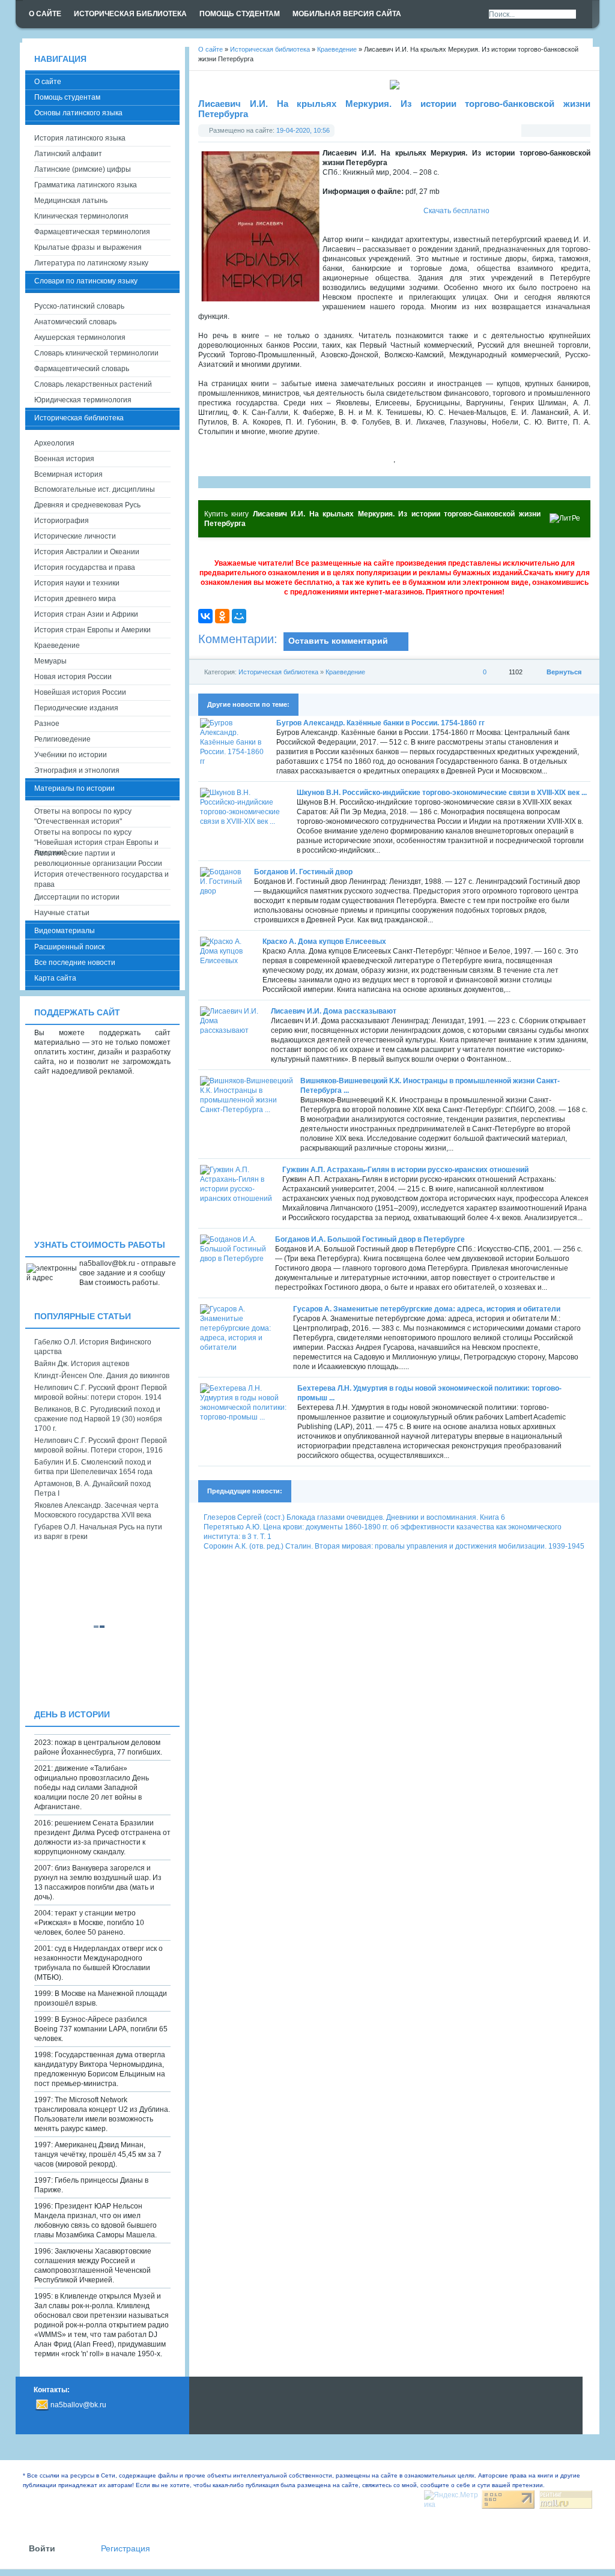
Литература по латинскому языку (91, 263)
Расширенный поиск (69, 947)
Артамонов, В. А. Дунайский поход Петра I (92, 1489)
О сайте (48, 82)
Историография (62, 521)
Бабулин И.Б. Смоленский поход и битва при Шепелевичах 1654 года (93, 1467)
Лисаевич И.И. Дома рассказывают (334, 1011)
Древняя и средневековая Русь (87, 505)
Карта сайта (55, 978)
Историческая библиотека (278, 672)
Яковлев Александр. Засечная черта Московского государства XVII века (96, 1510)
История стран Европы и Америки (92, 630)
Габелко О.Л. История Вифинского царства (93, 1347)
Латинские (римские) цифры (83, 169)
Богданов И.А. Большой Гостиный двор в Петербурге (370, 1239)
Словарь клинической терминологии (96, 353)
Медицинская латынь (71, 201)
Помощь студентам (67, 97)
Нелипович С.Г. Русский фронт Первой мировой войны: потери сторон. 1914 (101, 1392)
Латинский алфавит (68, 154)
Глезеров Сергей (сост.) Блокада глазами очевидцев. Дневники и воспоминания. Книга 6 (354, 1517)
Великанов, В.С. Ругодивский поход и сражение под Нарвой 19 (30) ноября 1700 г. (98, 1419)
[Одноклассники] (222, 616)
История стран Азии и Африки (86, 614)
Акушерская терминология (80, 337)
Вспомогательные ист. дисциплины (95, 489)
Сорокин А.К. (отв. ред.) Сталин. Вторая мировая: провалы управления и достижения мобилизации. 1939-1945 (394, 1546)
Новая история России (73, 677)
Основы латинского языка (78, 113)
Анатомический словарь (75, 322)
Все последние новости (75, 963)
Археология (54, 443)
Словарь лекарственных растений (93, 384)
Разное (47, 724)
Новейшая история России (80, 692)
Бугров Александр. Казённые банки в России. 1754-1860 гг (380, 723)
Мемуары (50, 661)
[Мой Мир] (239, 616)
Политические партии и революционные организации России (98, 858)
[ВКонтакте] (205, 616)
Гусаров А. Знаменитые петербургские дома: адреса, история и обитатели (427, 1309)
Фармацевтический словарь (82, 369)
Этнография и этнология (77, 770)
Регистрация (126, 2549)
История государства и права (85, 567)
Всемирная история (68, 474)
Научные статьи (62, 913)
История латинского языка (80, 138)
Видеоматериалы (65, 931)
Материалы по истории (74, 788)
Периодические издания (76, 708)
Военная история (64, 459)
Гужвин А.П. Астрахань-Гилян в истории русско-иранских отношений (405, 1170)
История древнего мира (75, 599)
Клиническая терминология (81, 216)
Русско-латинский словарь (79, 306)
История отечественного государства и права (101, 879)
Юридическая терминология (83, 400)
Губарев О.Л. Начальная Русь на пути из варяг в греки (98, 1532)
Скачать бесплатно (456, 211)
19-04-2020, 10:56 (303, 130)
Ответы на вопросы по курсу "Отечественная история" (83, 816)
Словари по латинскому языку (86, 281)
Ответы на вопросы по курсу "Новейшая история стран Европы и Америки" (96, 838)
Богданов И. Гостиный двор (303, 872)
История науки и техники (77, 583)
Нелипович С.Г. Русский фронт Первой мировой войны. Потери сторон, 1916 (101, 1445)
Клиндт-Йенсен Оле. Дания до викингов (102, 1376)
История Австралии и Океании (87, 552)
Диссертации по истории (77, 897)
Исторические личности (75, 536)
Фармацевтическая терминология (92, 232)
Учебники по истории (71, 755)
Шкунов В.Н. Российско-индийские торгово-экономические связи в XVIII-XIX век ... (442, 793)
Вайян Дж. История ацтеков (82, 1364)
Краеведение (345, 672)
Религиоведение (62, 739)
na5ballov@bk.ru (78, 2405)
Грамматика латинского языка (86, 185)
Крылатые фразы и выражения (88, 247)
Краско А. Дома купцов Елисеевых (324, 942)
